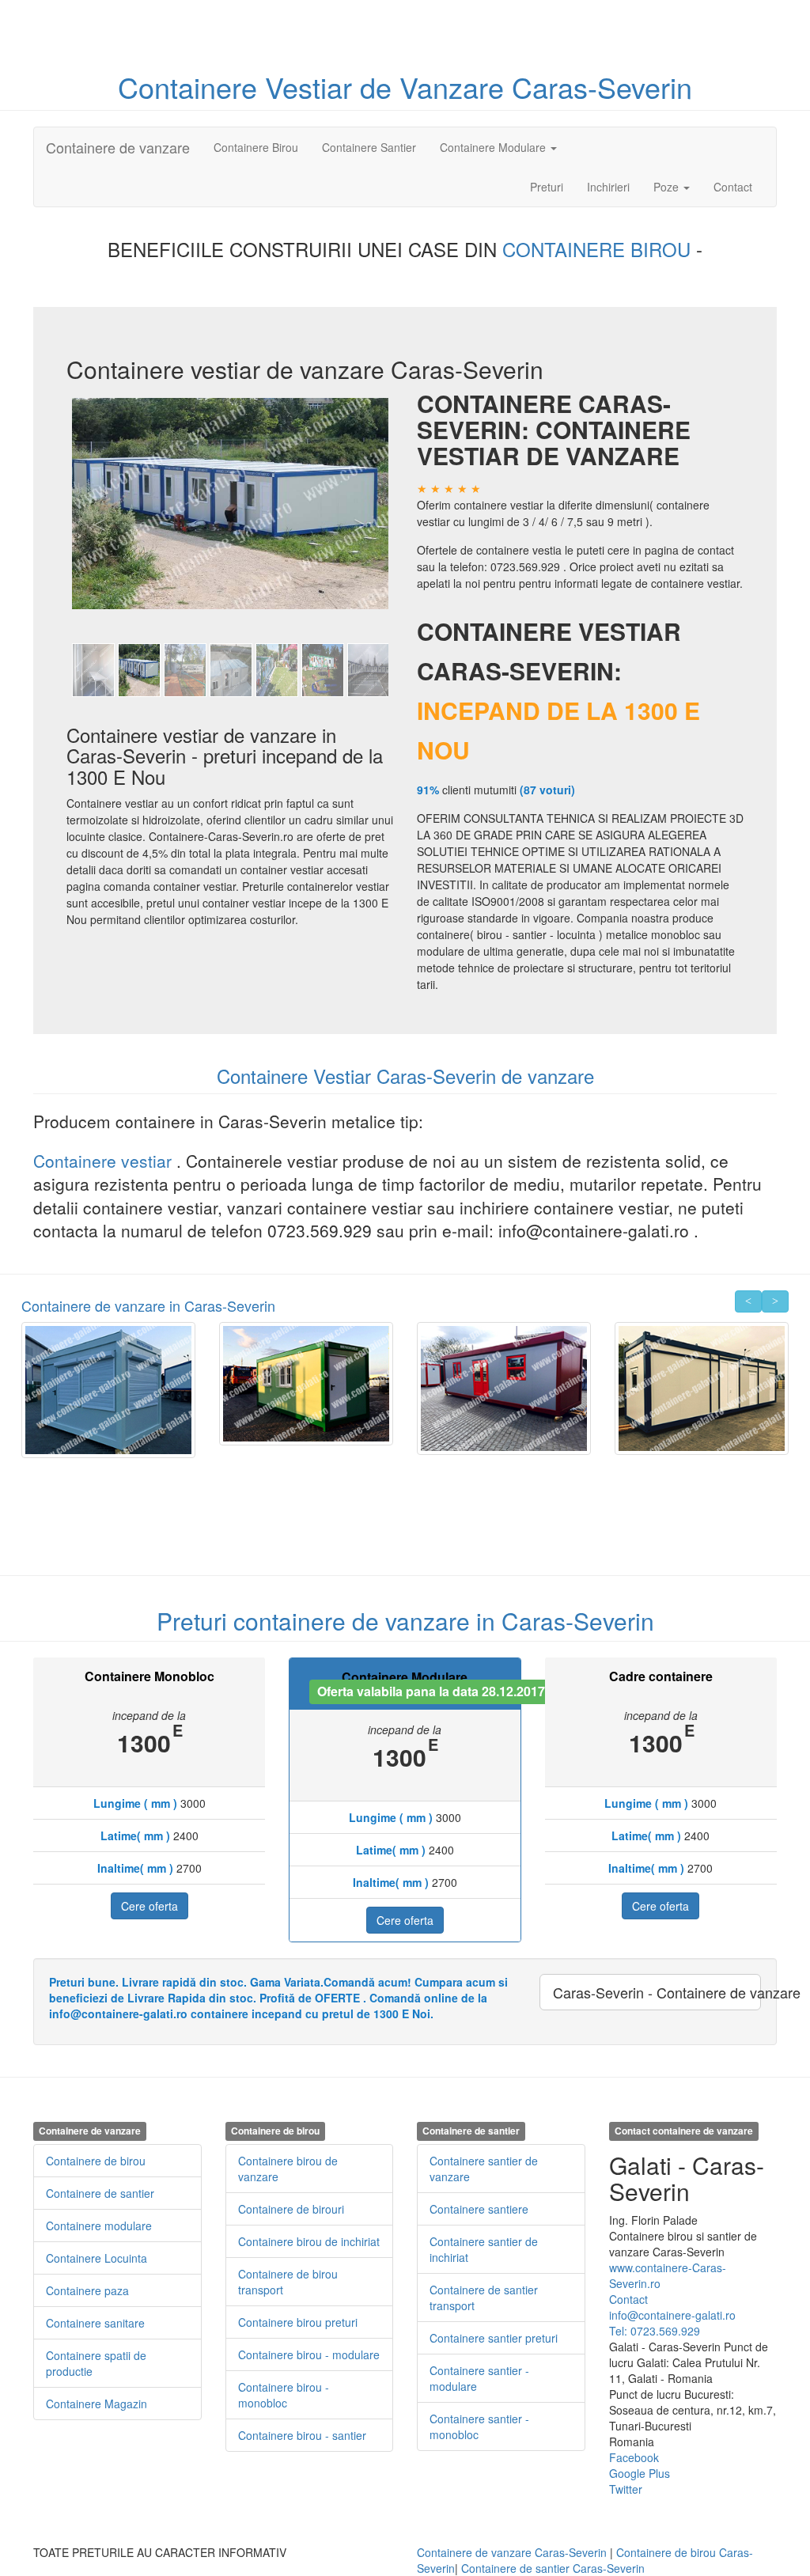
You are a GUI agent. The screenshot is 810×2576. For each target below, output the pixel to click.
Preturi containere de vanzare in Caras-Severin (405, 1621)
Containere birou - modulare (309, 2354)
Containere (191, 87)
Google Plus (640, 2473)
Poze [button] (668, 187)
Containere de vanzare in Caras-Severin (148, 1305)
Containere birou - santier (302, 2435)
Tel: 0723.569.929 (655, 2331)
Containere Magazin (97, 2404)
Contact (733, 187)
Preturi (553, 186)
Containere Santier (369, 147)
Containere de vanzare (118, 147)
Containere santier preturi (494, 2338)
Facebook (634, 2457)
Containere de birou (96, 2161)
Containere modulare (99, 2226)
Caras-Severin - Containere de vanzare (657, 1992)
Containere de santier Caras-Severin (553, 2568)
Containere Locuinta (97, 2258)
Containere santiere (479, 2209)
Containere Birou (256, 147)
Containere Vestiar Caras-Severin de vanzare (405, 1076)
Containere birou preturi (298, 2322)
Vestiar (312, 87)
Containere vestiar (105, 1161)
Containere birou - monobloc (284, 2395)
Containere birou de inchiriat (309, 2241)
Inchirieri (608, 187)
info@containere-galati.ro (672, 2315)
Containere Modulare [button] (494, 147)
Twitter (626, 2489)
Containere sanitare (95, 2323)
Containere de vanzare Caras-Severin (512, 2552)
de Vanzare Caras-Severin (526, 87)
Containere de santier (100, 2193)
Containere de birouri (291, 2209)
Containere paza (87, 2290)
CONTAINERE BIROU (599, 249)
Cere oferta (150, 1906)
